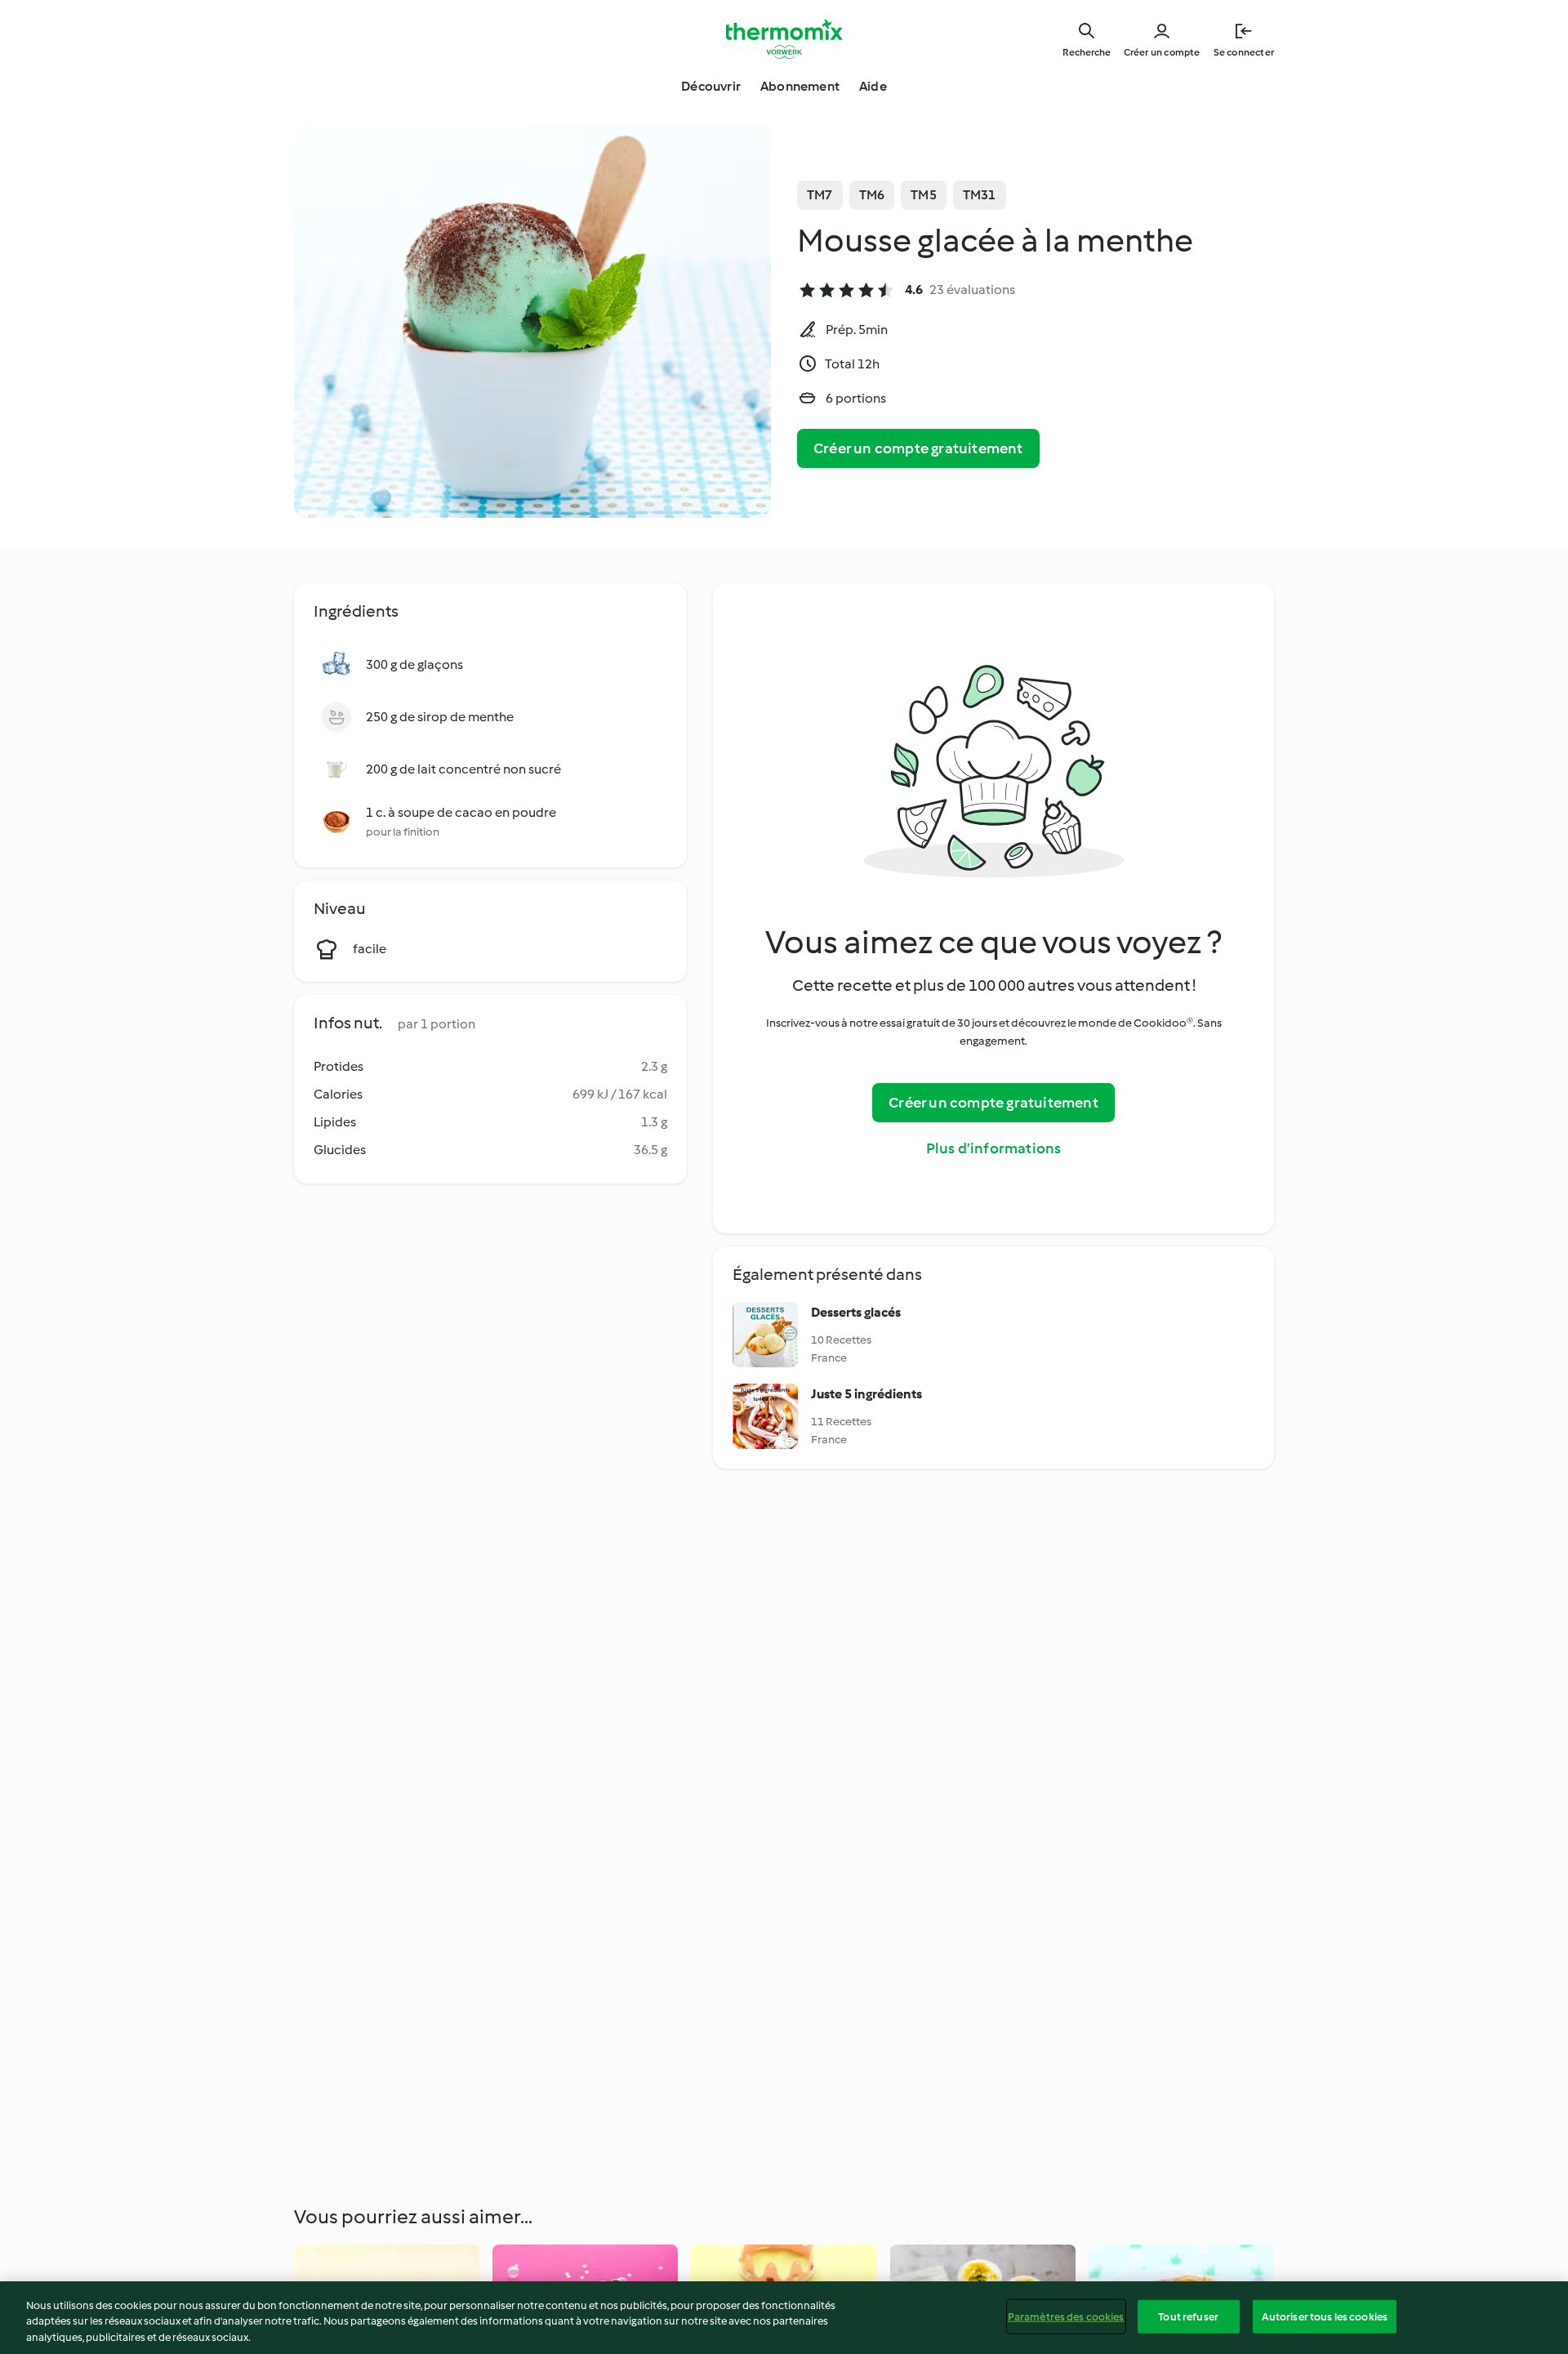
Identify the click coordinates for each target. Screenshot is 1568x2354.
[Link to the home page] (784, 39)
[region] (784, 2318)
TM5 (924, 195)
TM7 (820, 195)
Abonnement (800, 86)
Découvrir (711, 86)
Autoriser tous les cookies (1325, 2316)
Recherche (1087, 52)
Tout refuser (1188, 2316)
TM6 (872, 195)
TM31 (980, 195)
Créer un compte (1162, 52)
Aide (873, 86)
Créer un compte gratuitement (918, 448)
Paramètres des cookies (1066, 2316)
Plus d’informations (994, 1148)
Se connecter (1244, 52)
